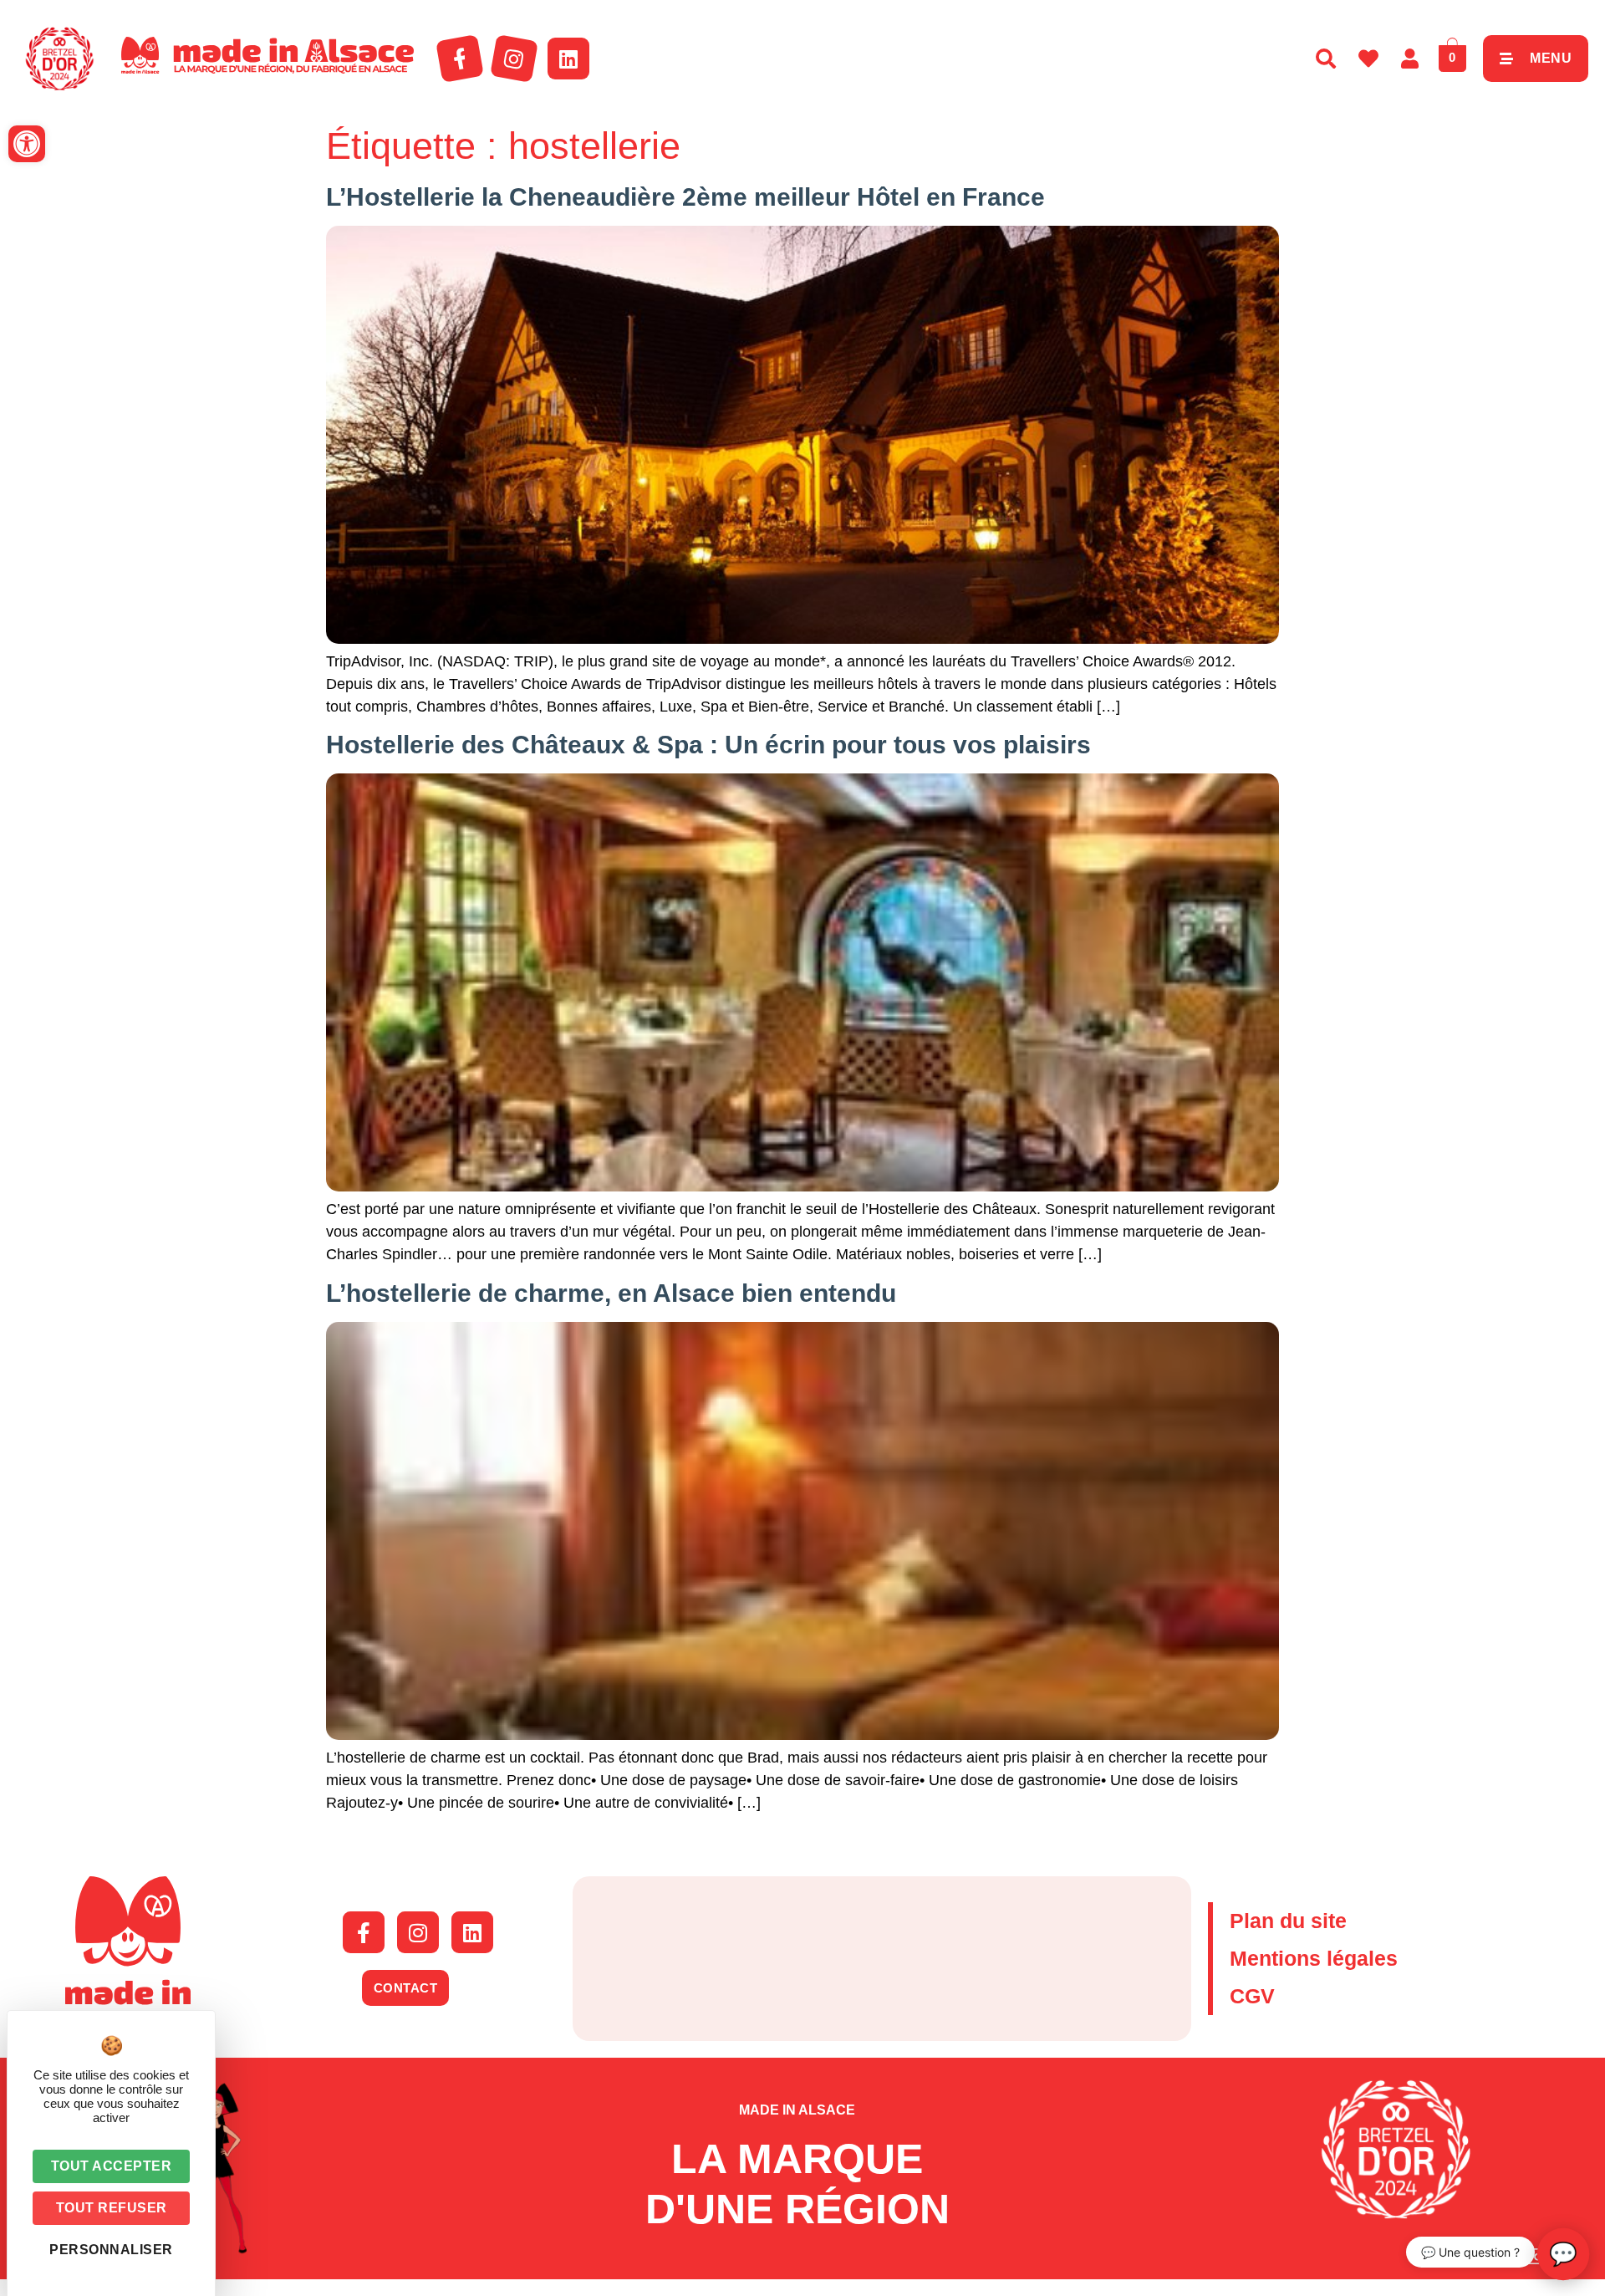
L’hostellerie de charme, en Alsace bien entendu (611, 1293)
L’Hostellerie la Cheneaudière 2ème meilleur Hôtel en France (685, 197)
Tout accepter (112, 2166)
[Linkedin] (568, 59)
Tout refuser (112, 2208)
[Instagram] (514, 59)
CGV (1252, 1996)
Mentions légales (1314, 1958)
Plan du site (1288, 1921)
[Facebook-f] (460, 59)
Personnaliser (111, 2250)
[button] (27, 144)
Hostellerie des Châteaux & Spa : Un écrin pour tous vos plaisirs (708, 745)
